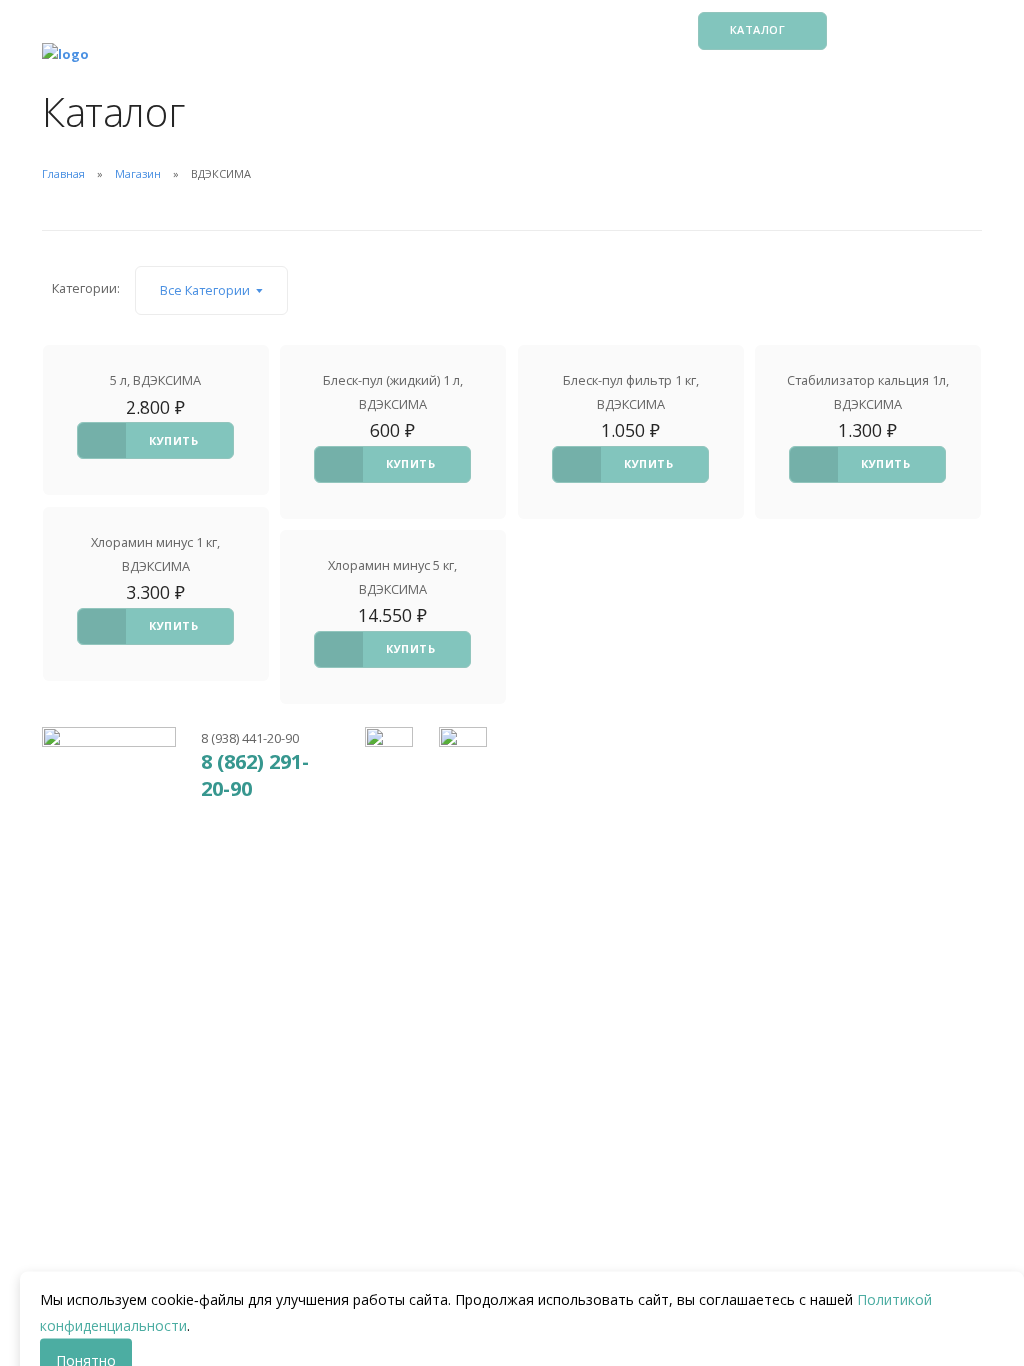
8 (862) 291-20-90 (255, 775)
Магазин (138, 173)
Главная (63, 173)
